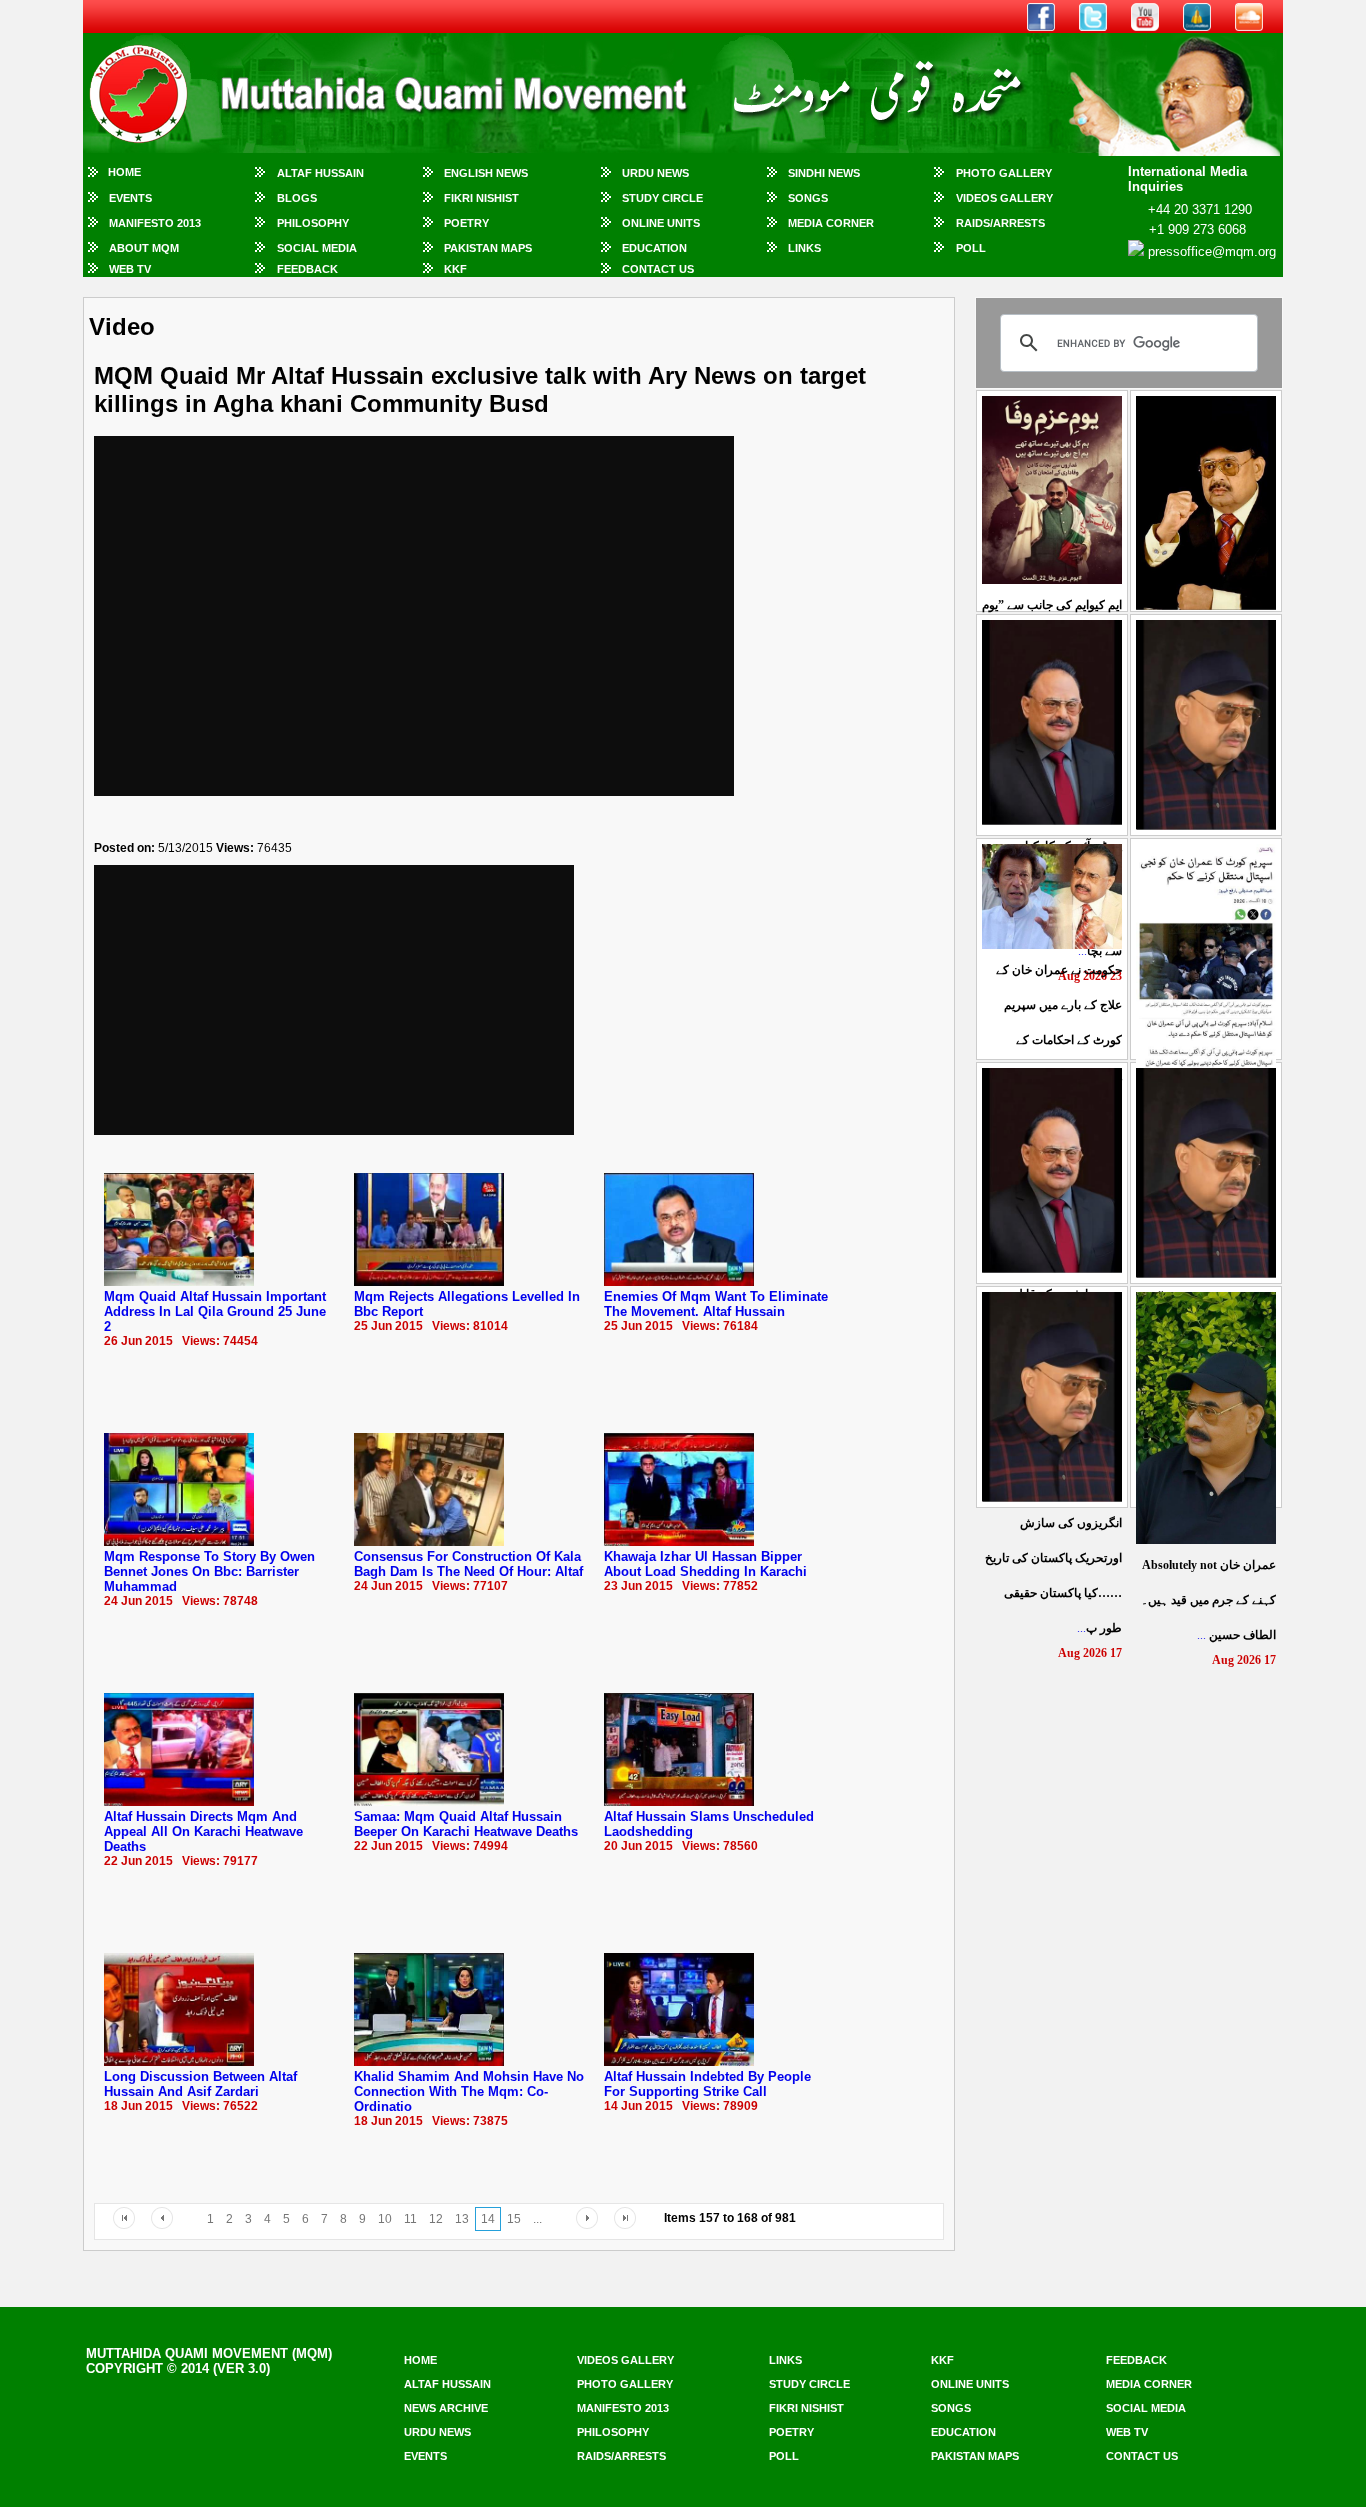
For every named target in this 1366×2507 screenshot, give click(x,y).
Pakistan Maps (488, 248)
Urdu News (655, 173)
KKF (455, 269)
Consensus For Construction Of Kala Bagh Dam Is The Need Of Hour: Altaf (468, 1564)
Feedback (307, 269)
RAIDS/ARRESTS (1000, 223)
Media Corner (831, 223)
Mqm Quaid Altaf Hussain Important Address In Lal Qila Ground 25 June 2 (215, 1311)
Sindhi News (824, 173)
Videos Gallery (1004, 198)
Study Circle (662, 198)
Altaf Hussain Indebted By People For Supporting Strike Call (707, 2084)
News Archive (446, 2408)
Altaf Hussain (320, 173)
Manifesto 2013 (155, 223)
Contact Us (658, 269)
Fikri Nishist (481, 198)
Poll (971, 248)
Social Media (317, 248)
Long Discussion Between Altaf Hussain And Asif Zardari (200, 2084)
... (1208, 1600)
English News (486, 173)
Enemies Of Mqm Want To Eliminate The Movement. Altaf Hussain (716, 1304)
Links (804, 248)
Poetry (466, 223)
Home (124, 172)
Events (130, 198)
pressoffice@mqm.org (1212, 251)
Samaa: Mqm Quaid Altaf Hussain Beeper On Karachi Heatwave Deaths (466, 1824)
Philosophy (313, 223)
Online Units (661, 223)
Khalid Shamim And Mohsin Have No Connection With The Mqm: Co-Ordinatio (469, 2091)
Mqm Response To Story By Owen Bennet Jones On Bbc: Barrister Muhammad (209, 1571)
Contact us (1142, 2456)
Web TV (130, 269)
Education (654, 248)
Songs (808, 198)
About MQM (144, 248)
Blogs (297, 198)
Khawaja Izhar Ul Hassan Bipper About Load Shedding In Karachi (705, 1564)
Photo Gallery (1004, 173)
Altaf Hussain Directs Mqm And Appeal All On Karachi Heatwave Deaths (203, 1831)
